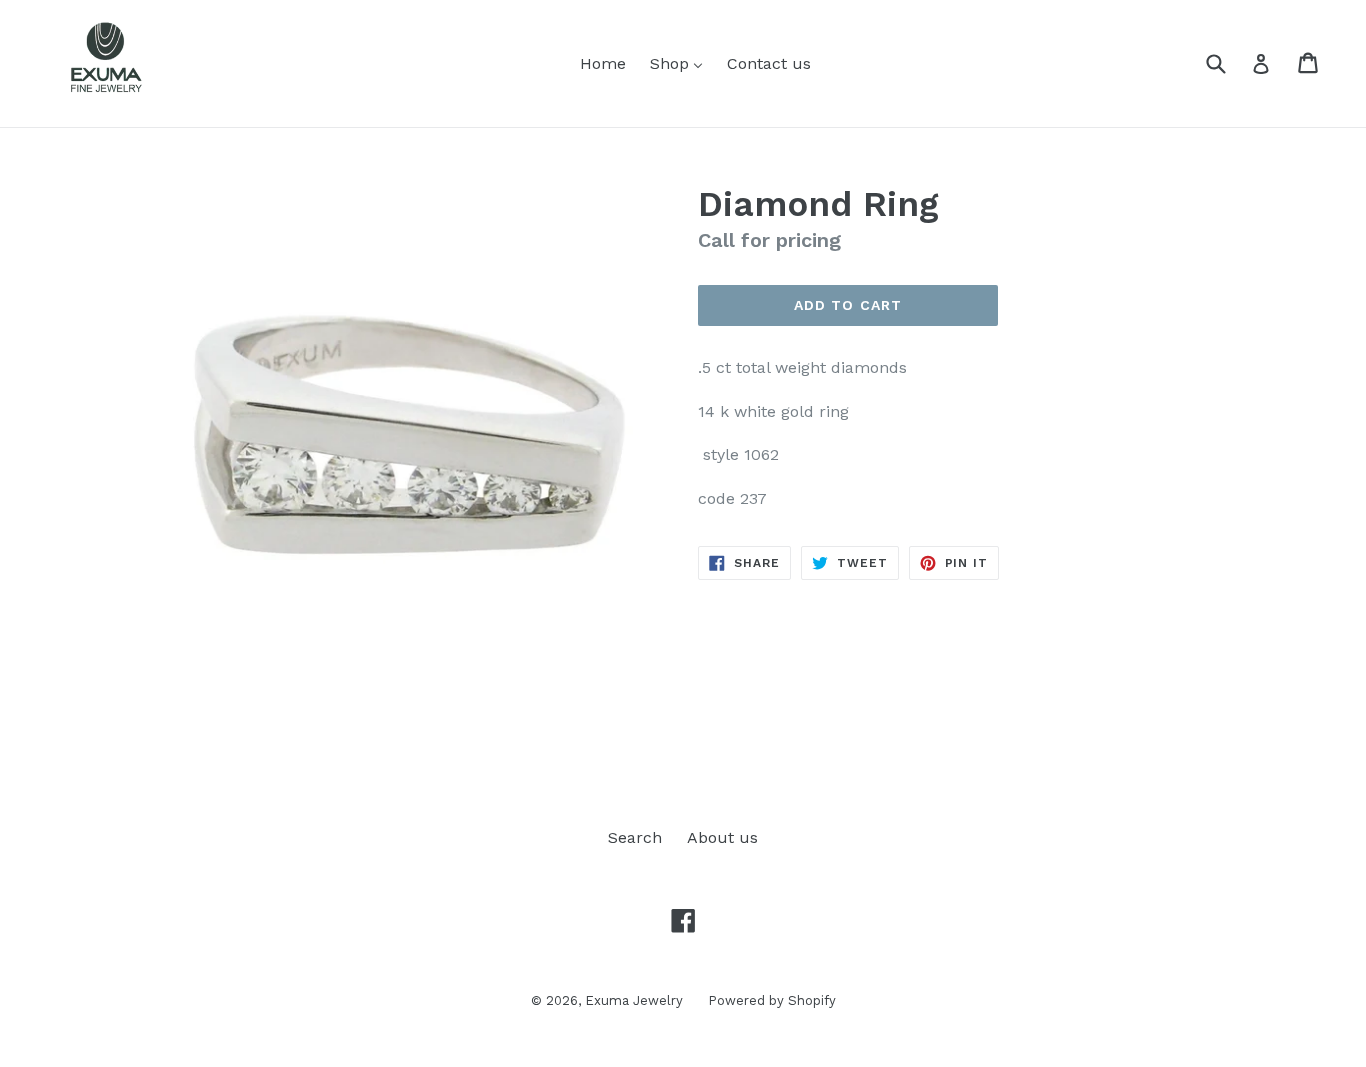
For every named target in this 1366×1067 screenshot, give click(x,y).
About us (722, 837)
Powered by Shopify (772, 1000)
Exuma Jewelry (634, 1000)
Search (635, 837)
